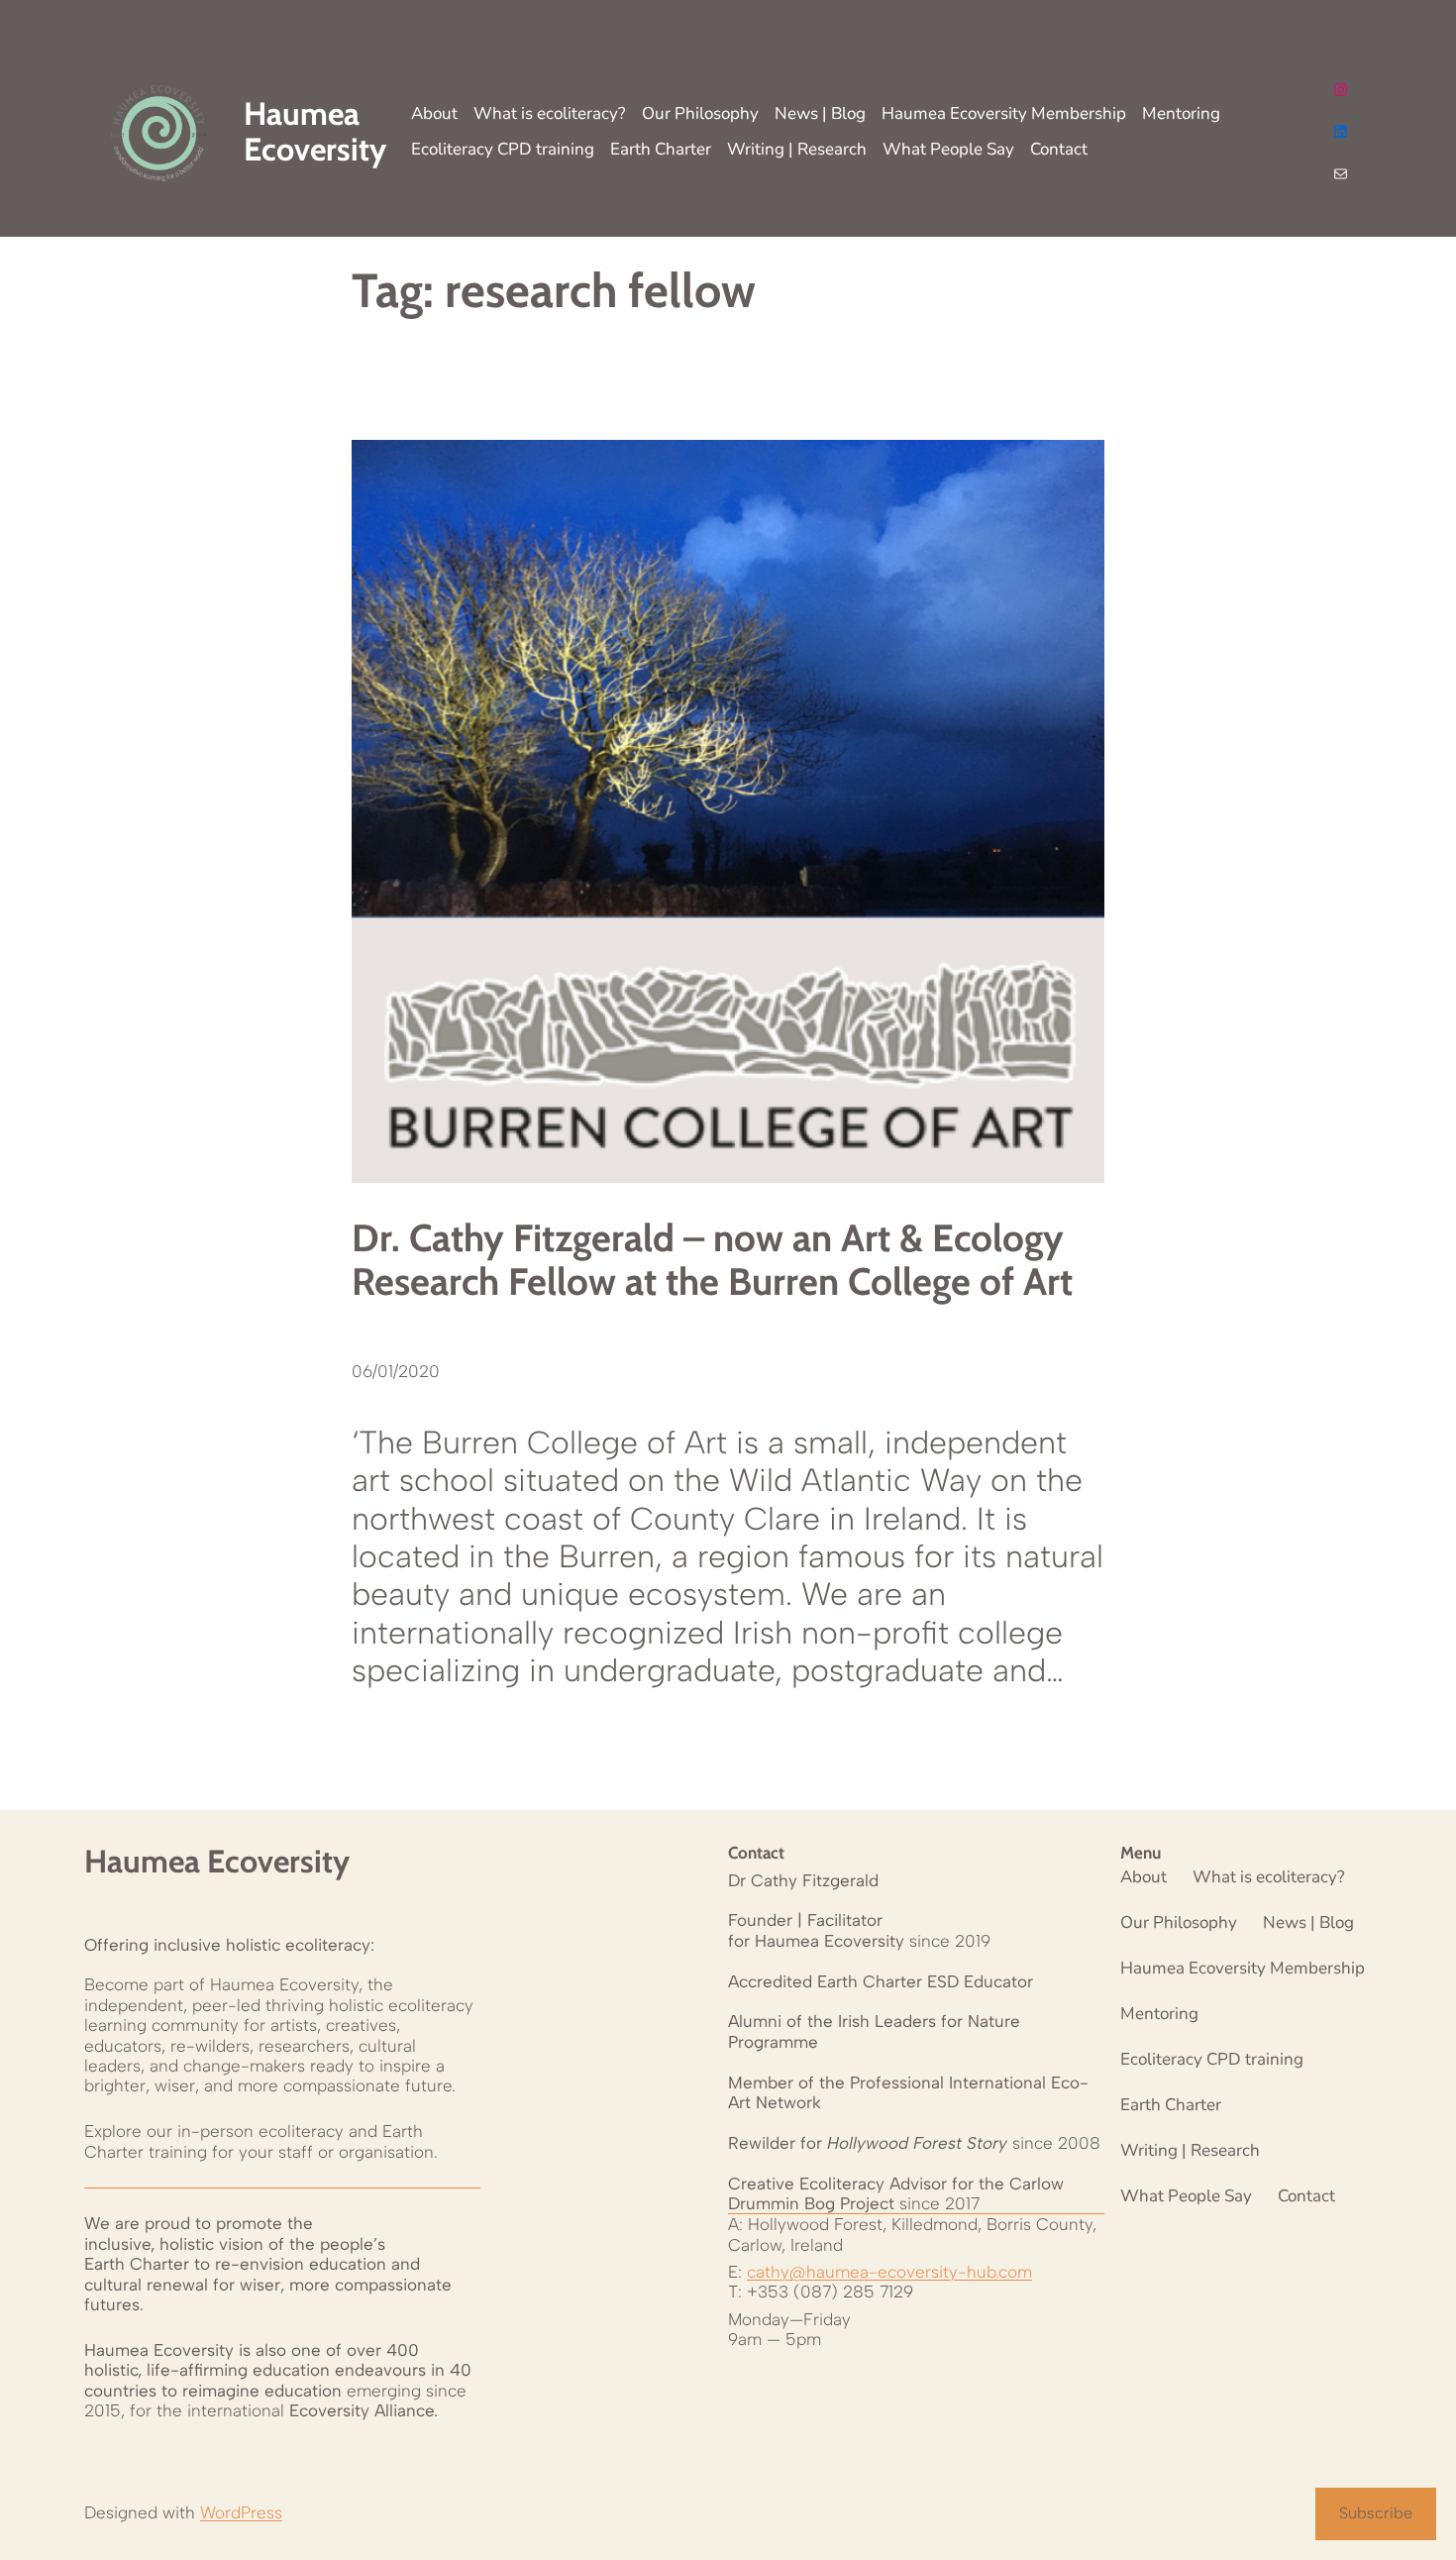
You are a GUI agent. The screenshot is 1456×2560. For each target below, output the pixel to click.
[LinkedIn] (1341, 131)
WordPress (241, 2512)
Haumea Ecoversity (217, 1861)
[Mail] (1341, 174)
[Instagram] (1341, 90)
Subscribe (1376, 2513)
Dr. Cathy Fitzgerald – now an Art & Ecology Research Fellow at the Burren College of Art (712, 1259)
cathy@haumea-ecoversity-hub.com (889, 2272)
